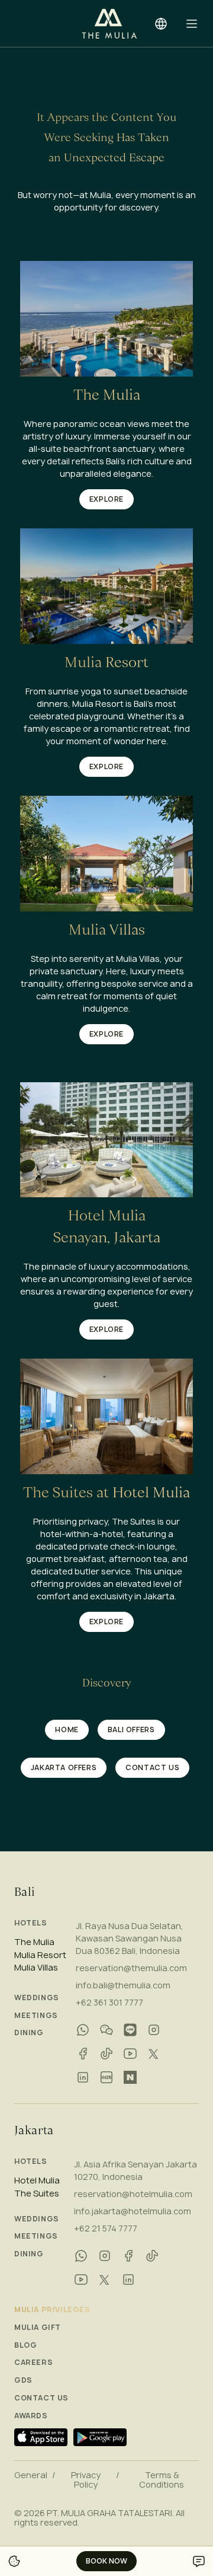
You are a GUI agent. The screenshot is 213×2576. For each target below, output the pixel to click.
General (31, 2475)
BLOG (25, 2345)
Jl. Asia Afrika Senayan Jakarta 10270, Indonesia (135, 2170)
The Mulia (34, 1942)
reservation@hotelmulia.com (133, 2194)
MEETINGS (36, 2016)
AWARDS (31, 2416)
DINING (29, 2033)
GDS (23, 2380)
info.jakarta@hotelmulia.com (133, 2211)
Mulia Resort (40, 1955)
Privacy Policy (86, 2480)
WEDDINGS (37, 1998)
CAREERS (33, 2363)
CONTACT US (41, 2398)
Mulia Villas (36, 1968)
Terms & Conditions (162, 2480)
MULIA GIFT (38, 2328)
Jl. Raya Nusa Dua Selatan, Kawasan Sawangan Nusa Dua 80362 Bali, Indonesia (130, 1938)
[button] (192, 24)
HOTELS (31, 1923)
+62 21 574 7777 (106, 2228)
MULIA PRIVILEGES (52, 2310)
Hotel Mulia (37, 2180)
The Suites (37, 2194)
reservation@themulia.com (131, 1968)
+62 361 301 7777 (109, 2002)
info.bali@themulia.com (123, 1985)
